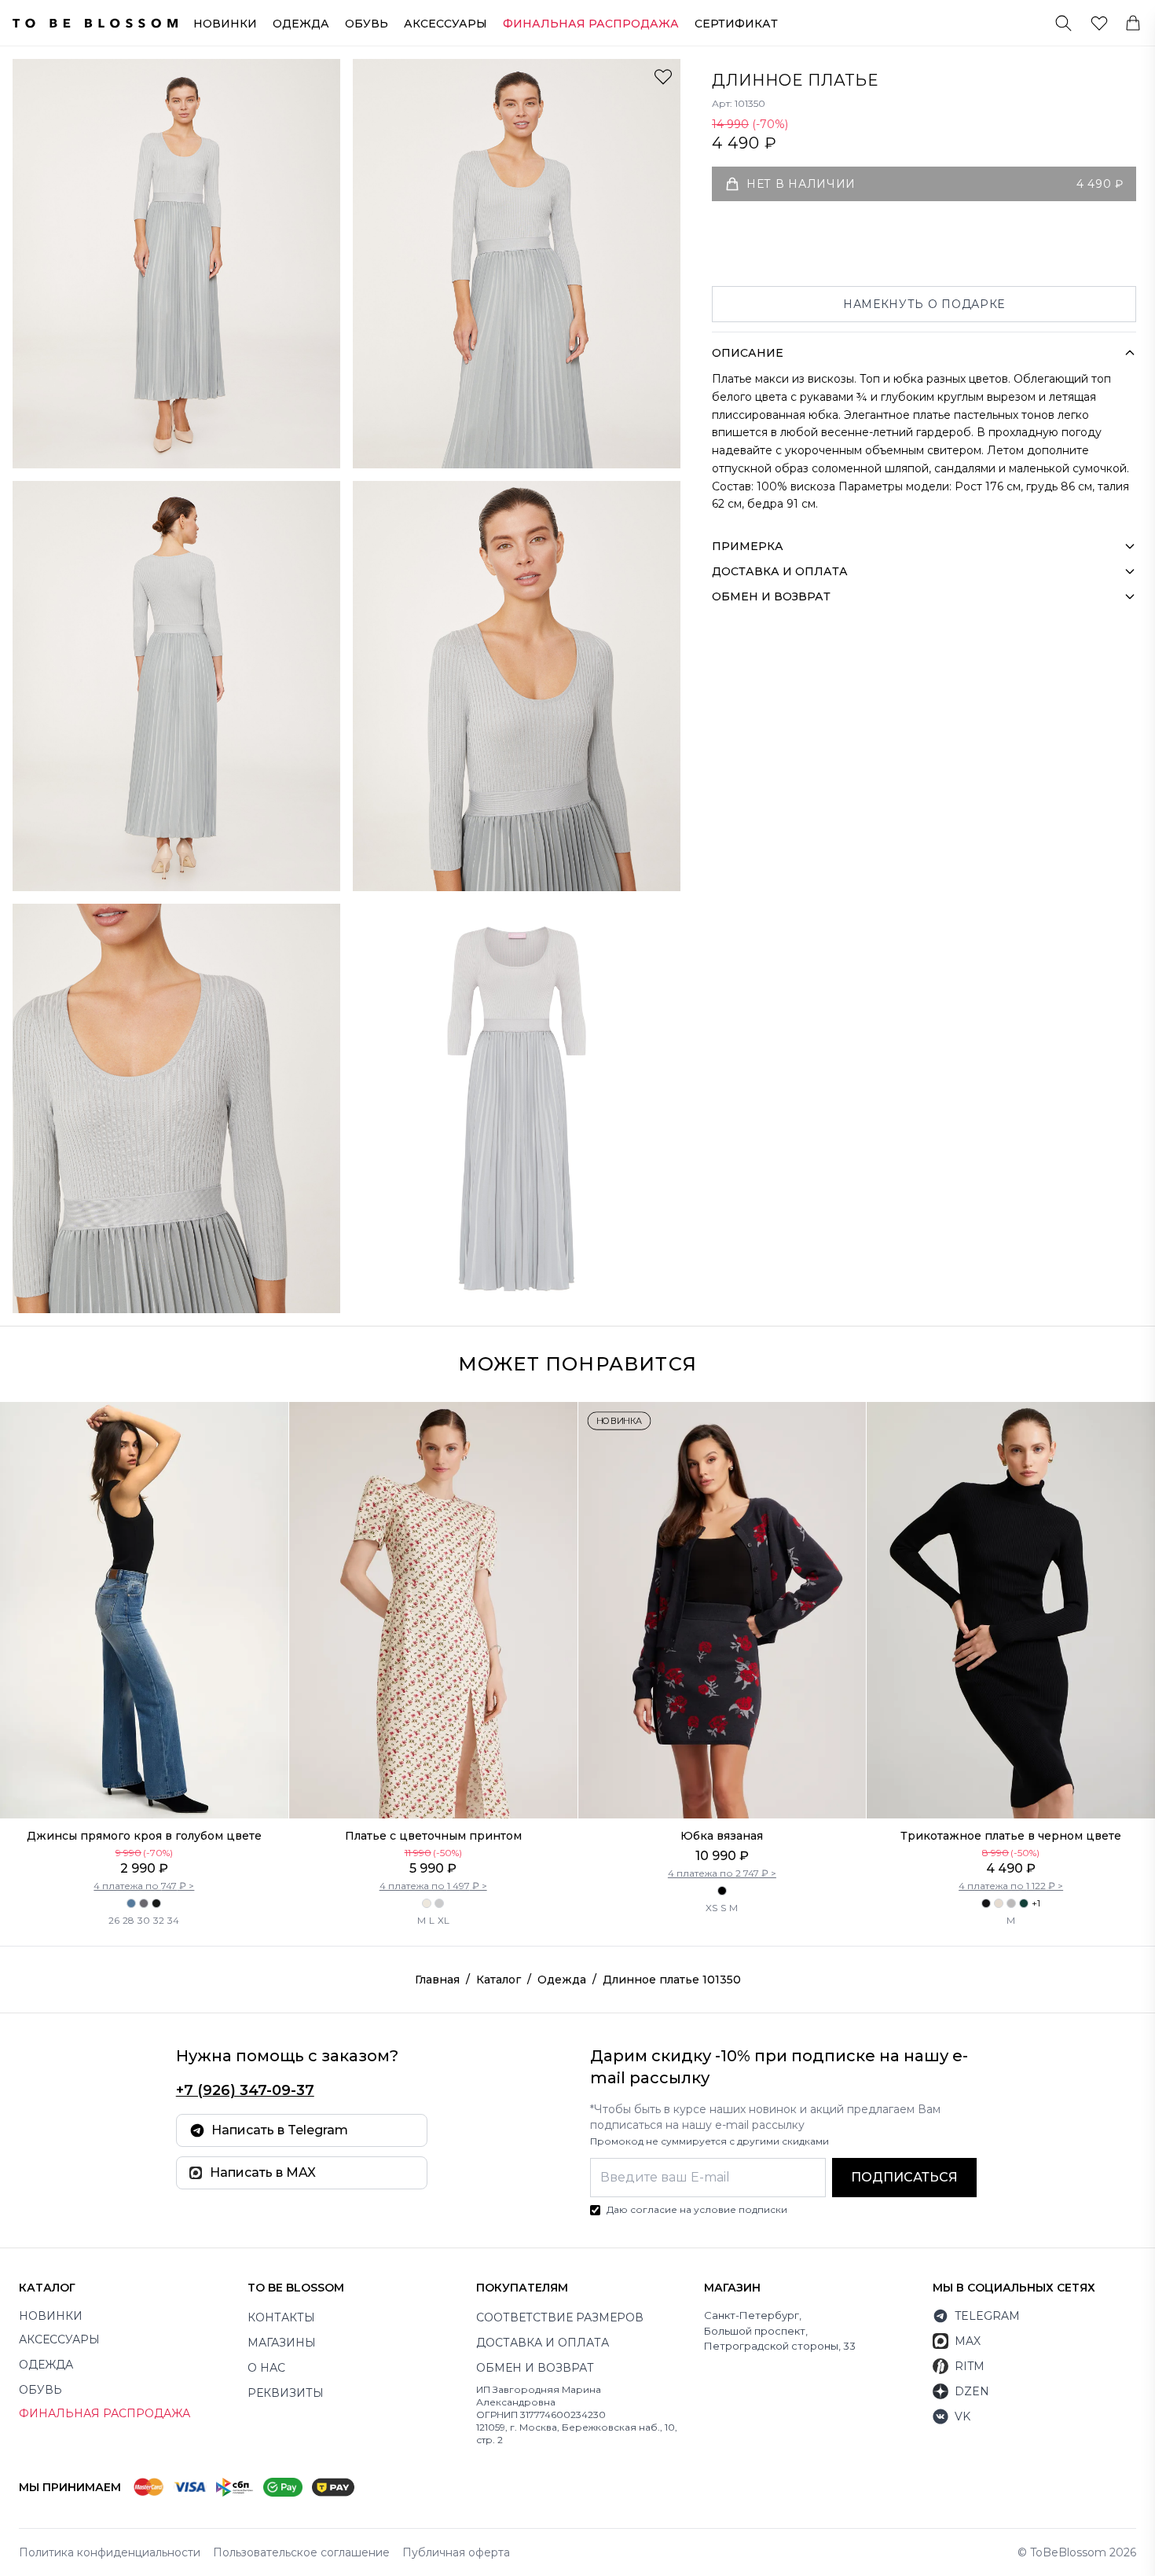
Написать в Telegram (280, 2130)
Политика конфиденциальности (110, 2552)
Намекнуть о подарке (924, 304)
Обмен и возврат (535, 2368)
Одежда (301, 24)
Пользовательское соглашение (301, 2552)
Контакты (281, 2317)
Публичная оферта (456, 2552)
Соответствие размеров (560, 2317)
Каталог (499, 1980)
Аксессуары (445, 24)
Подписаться (904, 2177)
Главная (437, 1980)
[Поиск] (1063, 23)
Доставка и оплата (543, 2343)
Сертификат (736, 24)
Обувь (367, 24)
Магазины (282, 2343)
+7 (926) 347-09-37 (245, 2090)
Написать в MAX (263, 2172)
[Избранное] (1099, 23)
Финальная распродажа (104, 2413)
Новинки (225, 24)
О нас (266, 2368)
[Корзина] (1133, 23)
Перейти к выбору (144, 1785)
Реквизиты (286, 2393)
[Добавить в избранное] (663, 76)
